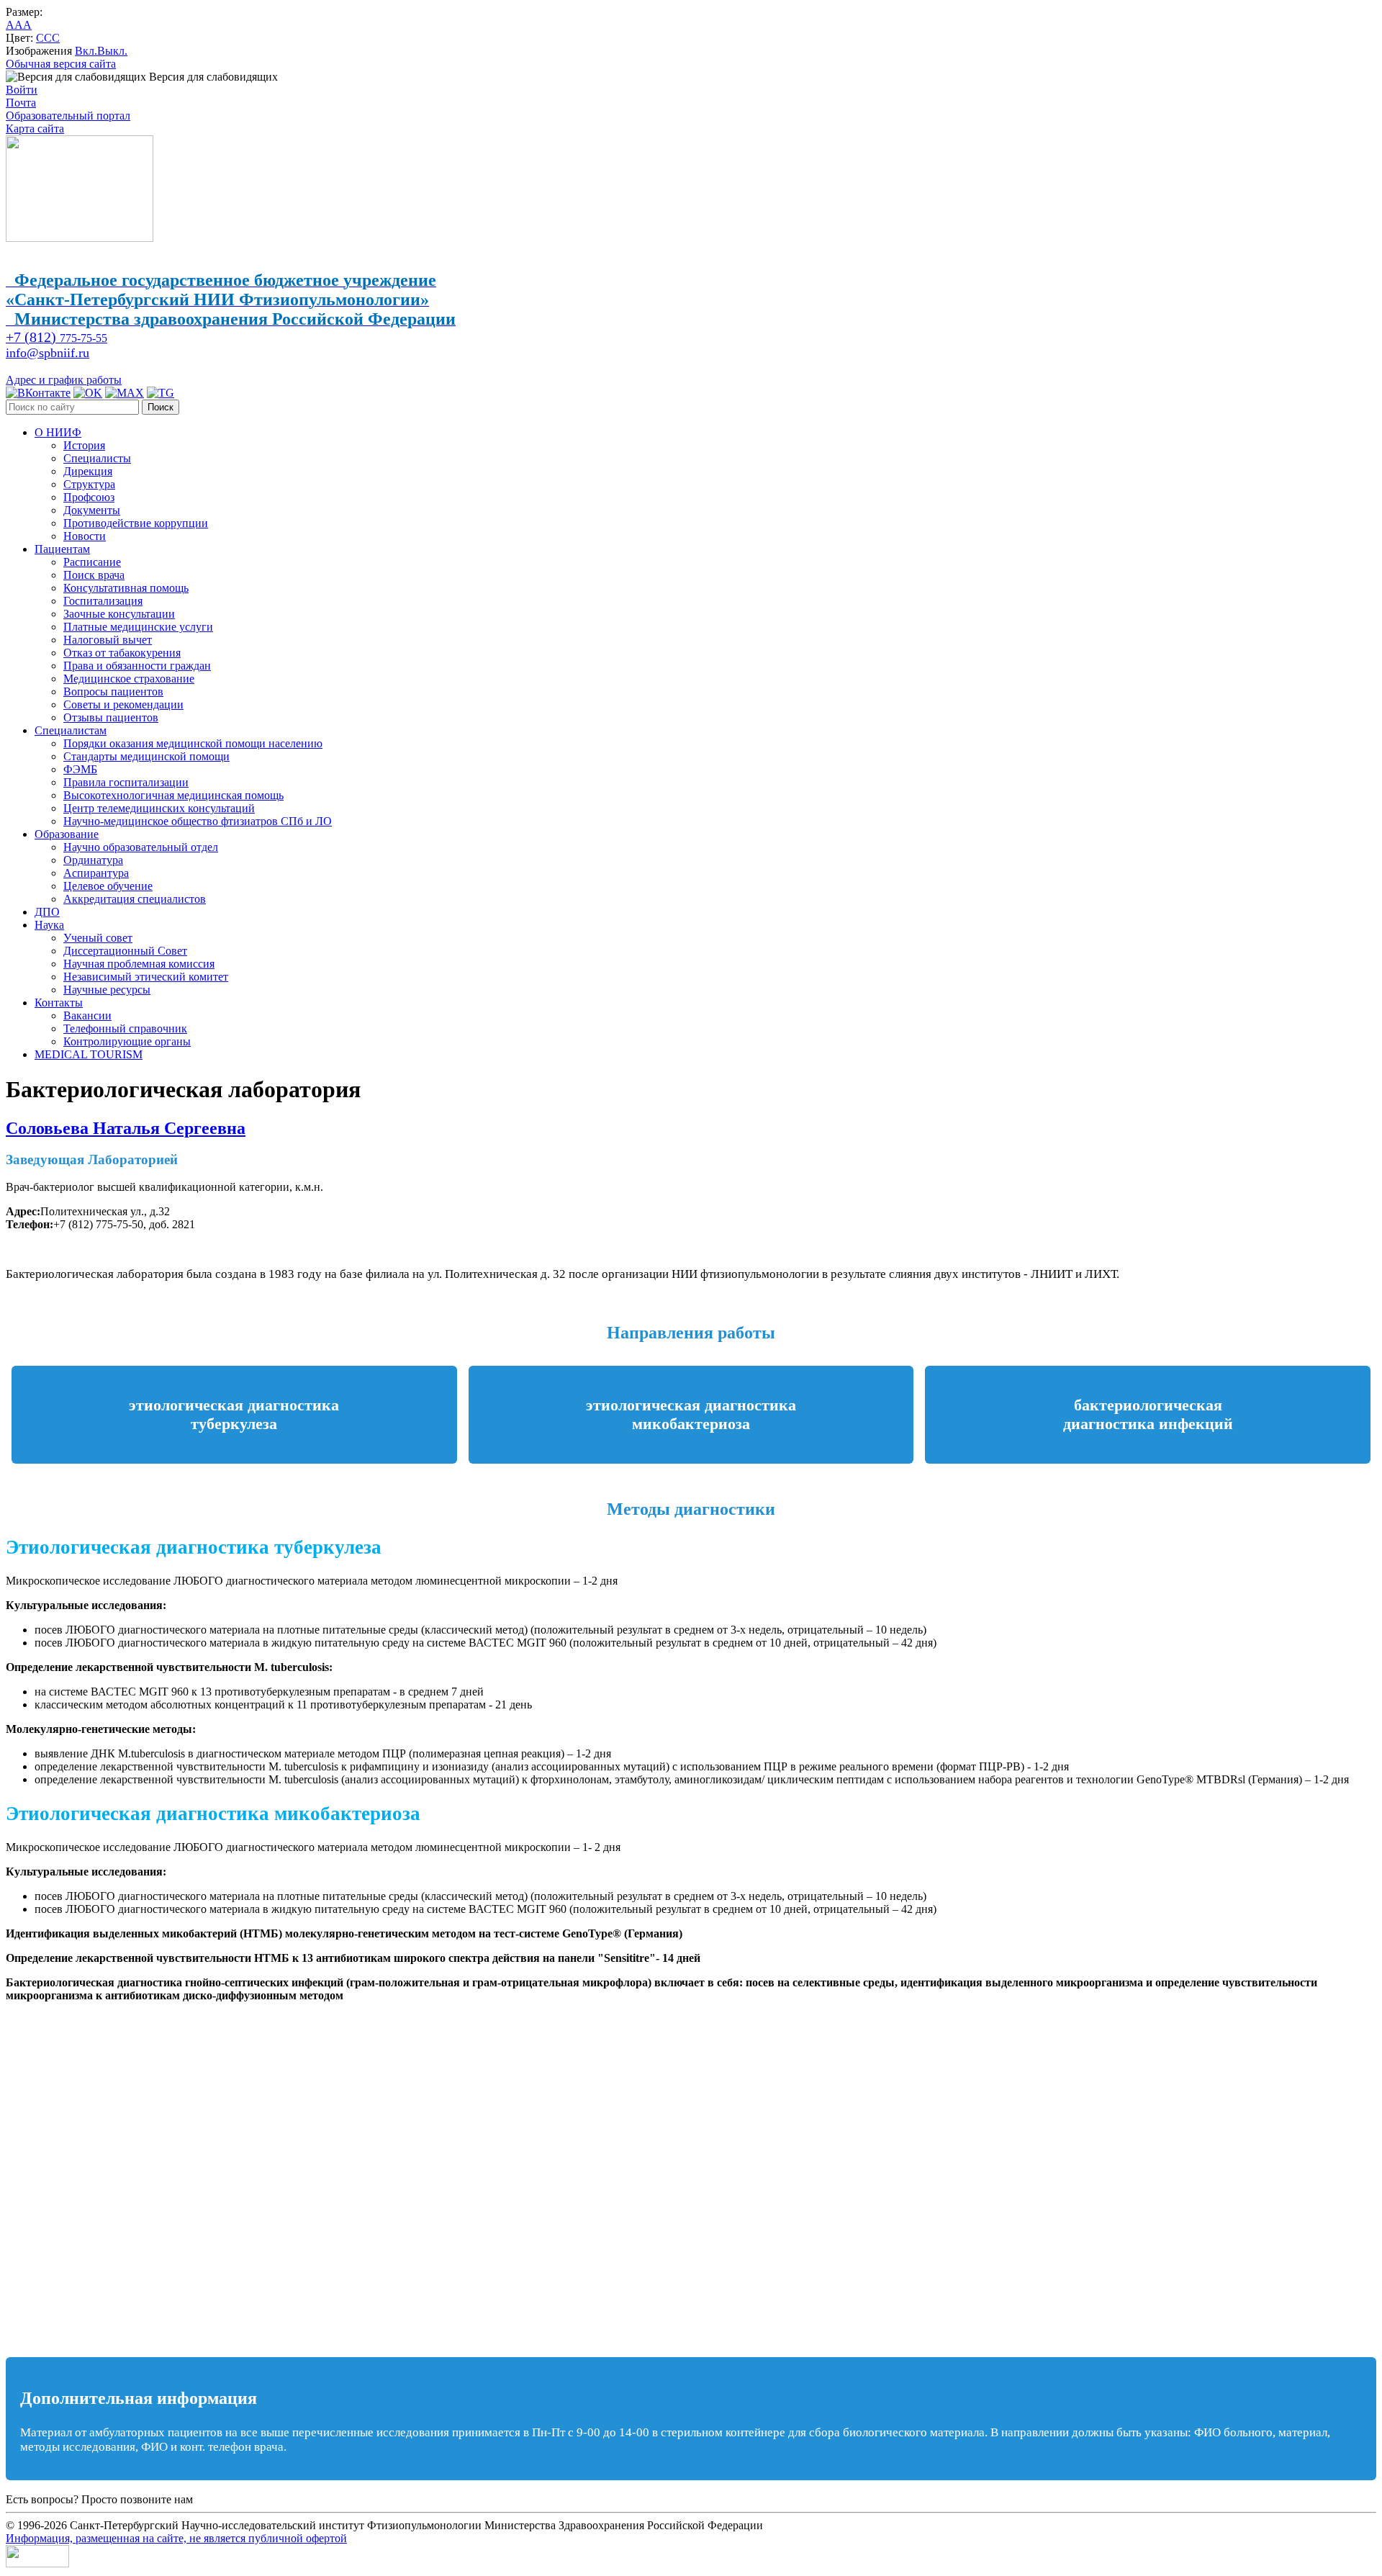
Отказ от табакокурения (122, 653)
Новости (85, 536)
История (84, 445)
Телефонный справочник (125, 1028)
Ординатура (93, 860)
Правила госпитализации (126, 782)
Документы (92, 510)
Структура (89, 484)
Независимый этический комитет (146, 977)
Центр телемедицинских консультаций (159, 808)
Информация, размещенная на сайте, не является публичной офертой (176, 2538)
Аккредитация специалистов (135, 899)
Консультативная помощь (126, 588)
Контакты (59, 1003)
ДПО (47, 912)
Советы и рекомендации (123, 704)
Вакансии (87, 1015)
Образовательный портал (68, 116)
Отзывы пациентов (111, 717)
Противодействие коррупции (136, 523)
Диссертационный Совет (125, 951)
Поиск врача (94, 575)
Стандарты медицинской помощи (146, 756)
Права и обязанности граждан (137, 666)
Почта (21, 103)
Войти (22, 90)
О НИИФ (58, 432)
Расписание (92, 562)
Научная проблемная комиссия (139, 964)
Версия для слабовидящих (212, 77)
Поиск (161, 407)
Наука (49, 925)
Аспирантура (96, 873)
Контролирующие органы (127, 1041)
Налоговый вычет (108, 640)
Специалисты (97, 458)
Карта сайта (35, 129)
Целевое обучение (108, 886)
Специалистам (71, 730)
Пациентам (62, 549)
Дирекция (88, 471)
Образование (67, 834)
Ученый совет (98, 938)
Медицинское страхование (129, 679)
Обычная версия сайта (61, 64)
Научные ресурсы (107, 990)
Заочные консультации (119, 614)
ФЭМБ (80, 769)
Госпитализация (103, 601)
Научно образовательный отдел (141, 847)
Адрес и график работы (64, 380)
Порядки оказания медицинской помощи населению (193, 743)
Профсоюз (89, 497)
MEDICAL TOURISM (89, 1054)
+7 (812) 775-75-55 (241, 2499)
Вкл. (86, 51)
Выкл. (112, 51)
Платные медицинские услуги (138, 627)
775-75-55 (57, 338)
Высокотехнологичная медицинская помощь (173, 795)
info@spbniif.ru (48, 353)
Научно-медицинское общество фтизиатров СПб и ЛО (198, 821)
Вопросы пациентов (113, 692)
